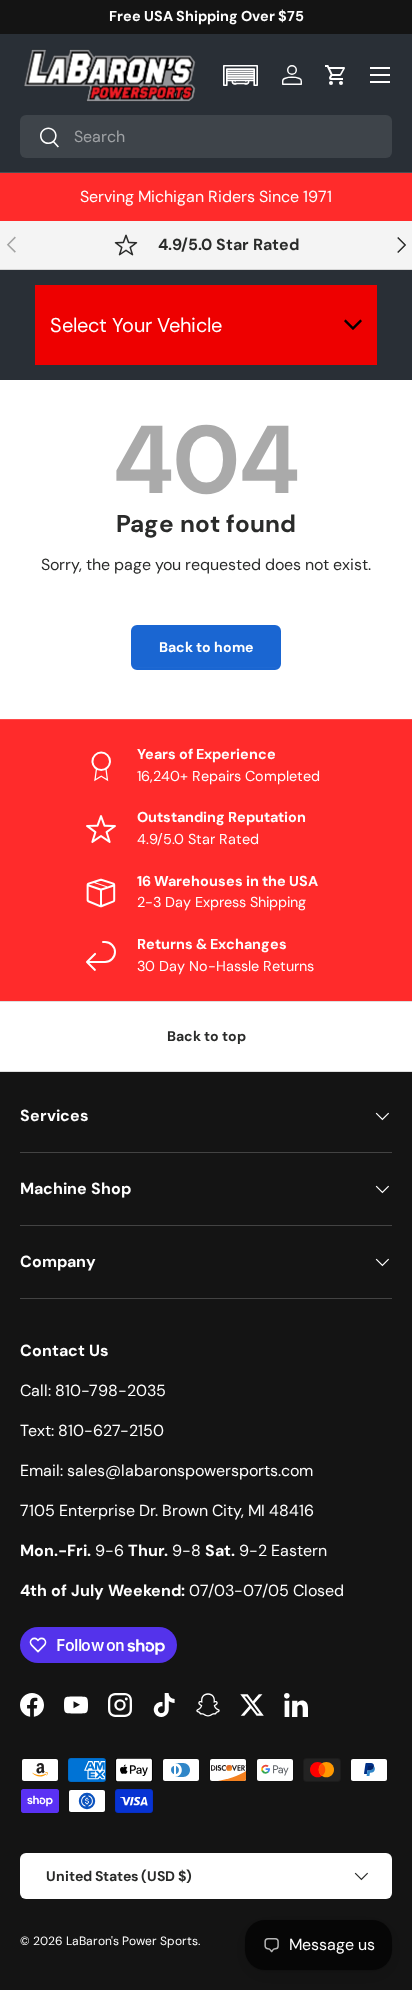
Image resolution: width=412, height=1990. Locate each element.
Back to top (206, 1036)
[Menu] (380, 75)
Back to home (206, 647)
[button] (242, 75)
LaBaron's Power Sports (132, 1941)
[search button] (40, 138)
